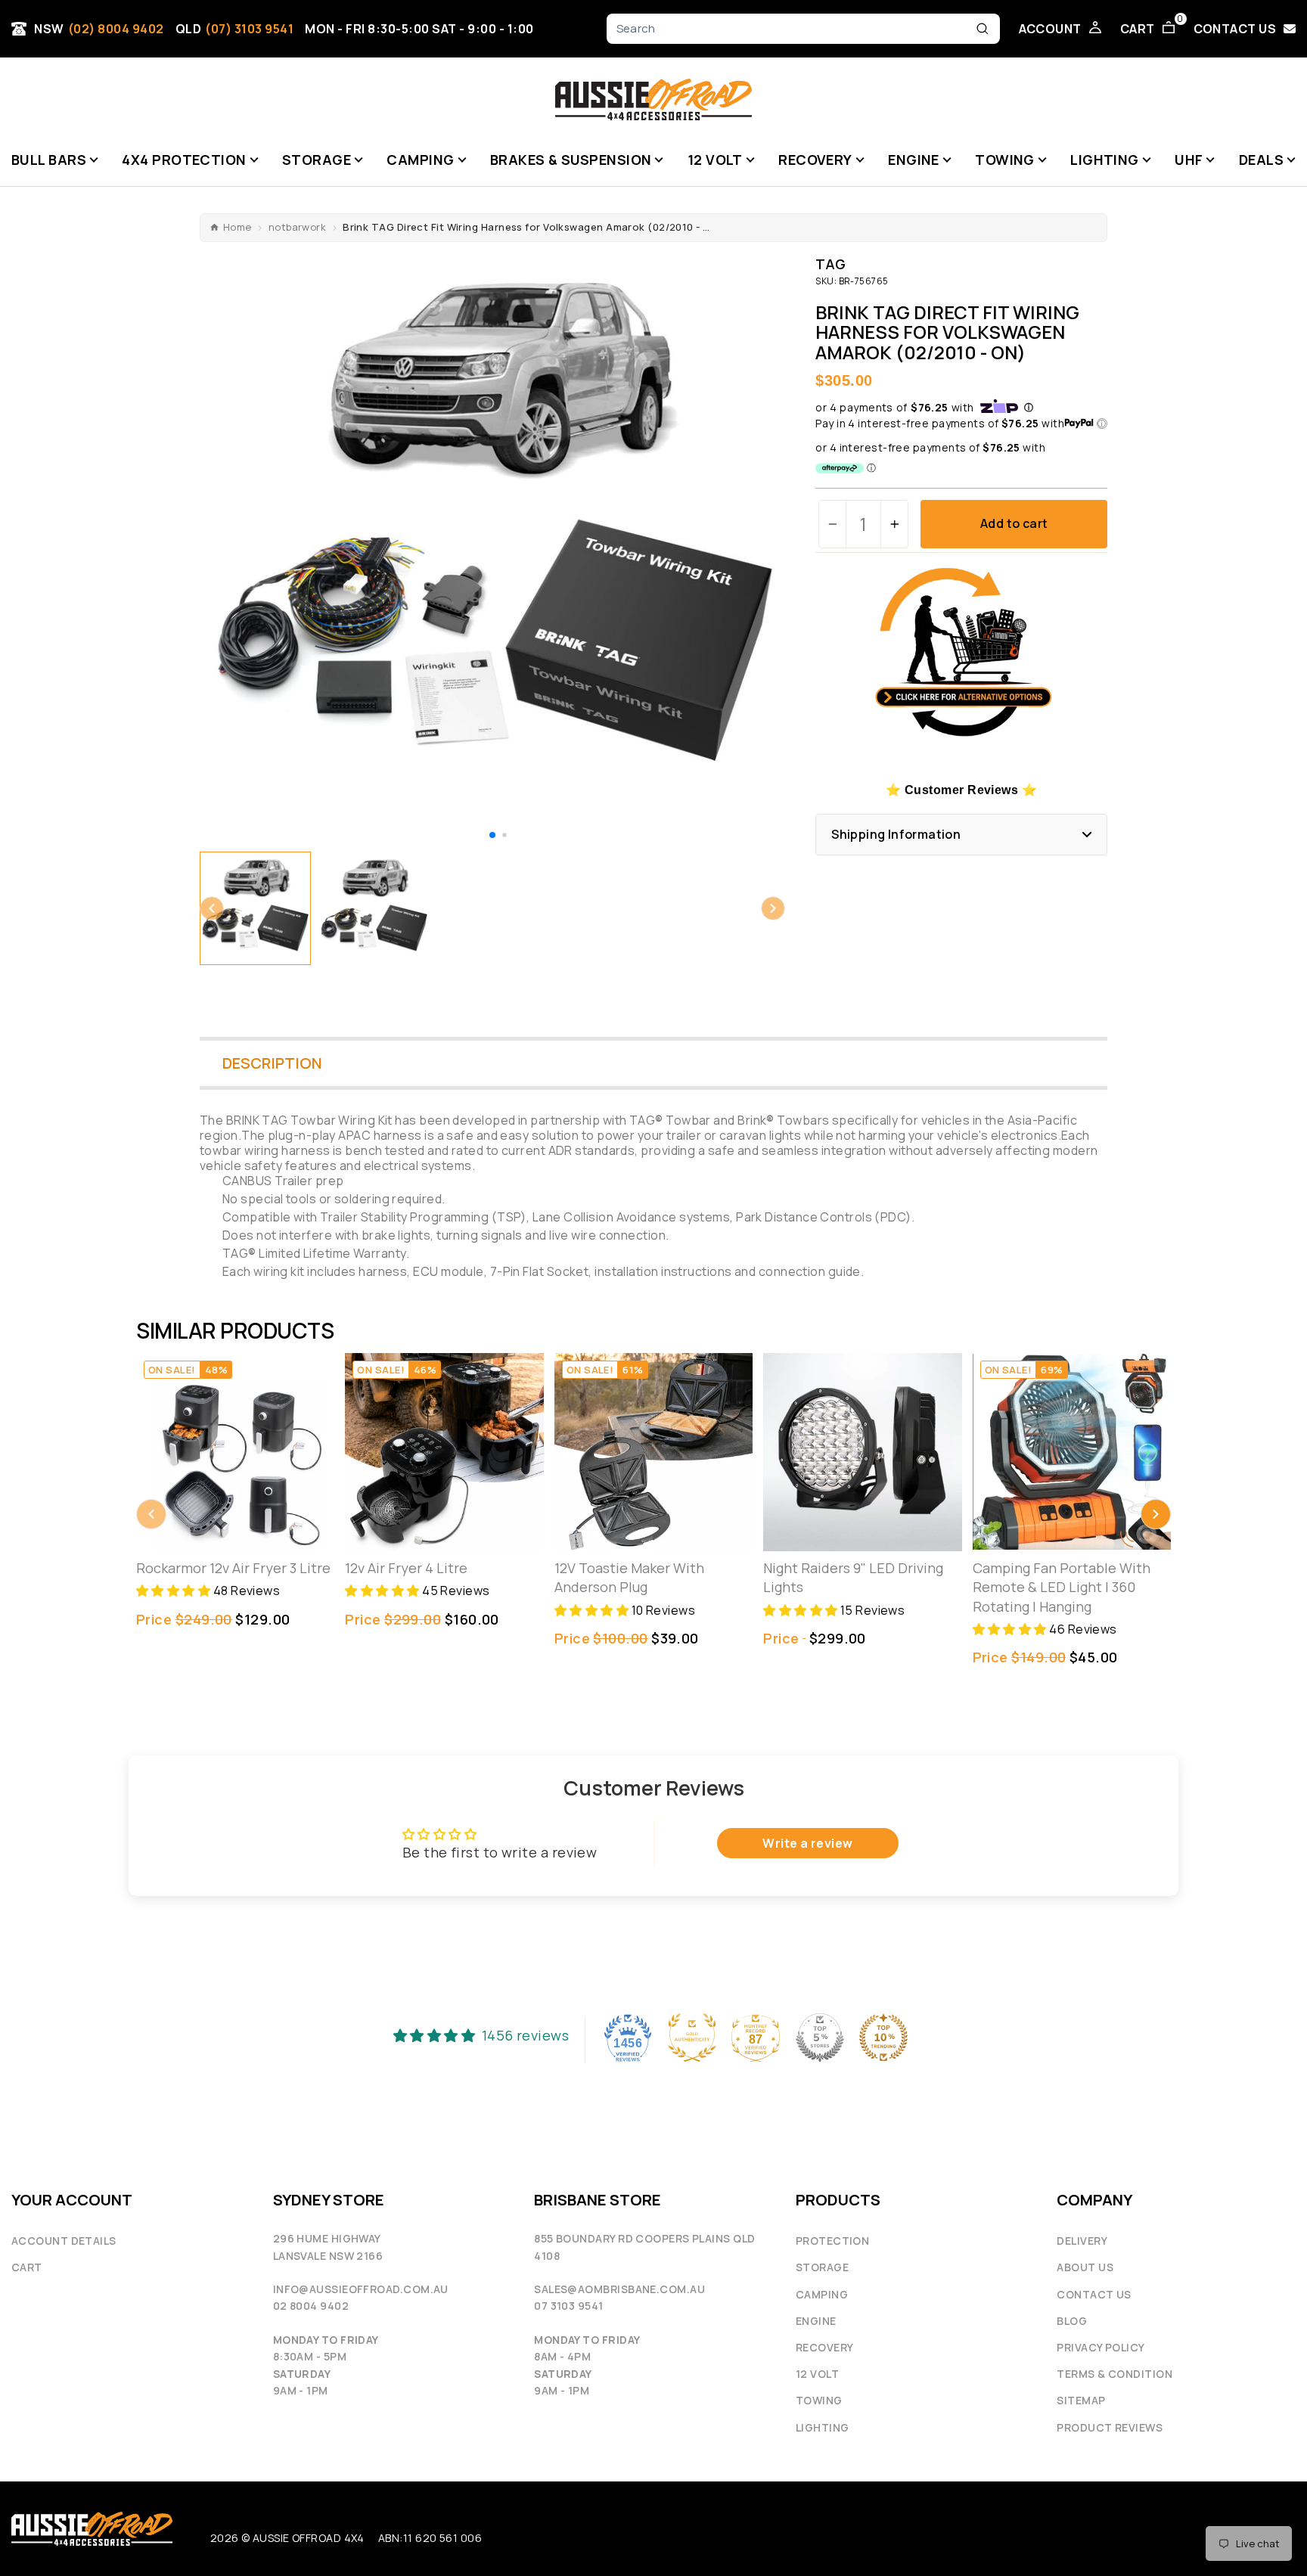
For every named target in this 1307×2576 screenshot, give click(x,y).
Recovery (825, 2347)
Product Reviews (1110, 2427)
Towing (819, 2400)
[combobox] (793, 29)
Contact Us (1094, 2294)
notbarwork (298, 227)
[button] (492, 835)
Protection (833, 2241)
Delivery (1082, 2241)
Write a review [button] (807, 1843)
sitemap (1081, 2400)
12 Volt (817, 2374)
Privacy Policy (1101, 2347)
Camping (822, 2294)
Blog (1072, 2321)
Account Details (64, 2241)
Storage (822, 2267)
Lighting (823, 2427)
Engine (816, 2321)
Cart (27, 2267)
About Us (1085, 2267)
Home (237, 227)
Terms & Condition (1115, 2374)
